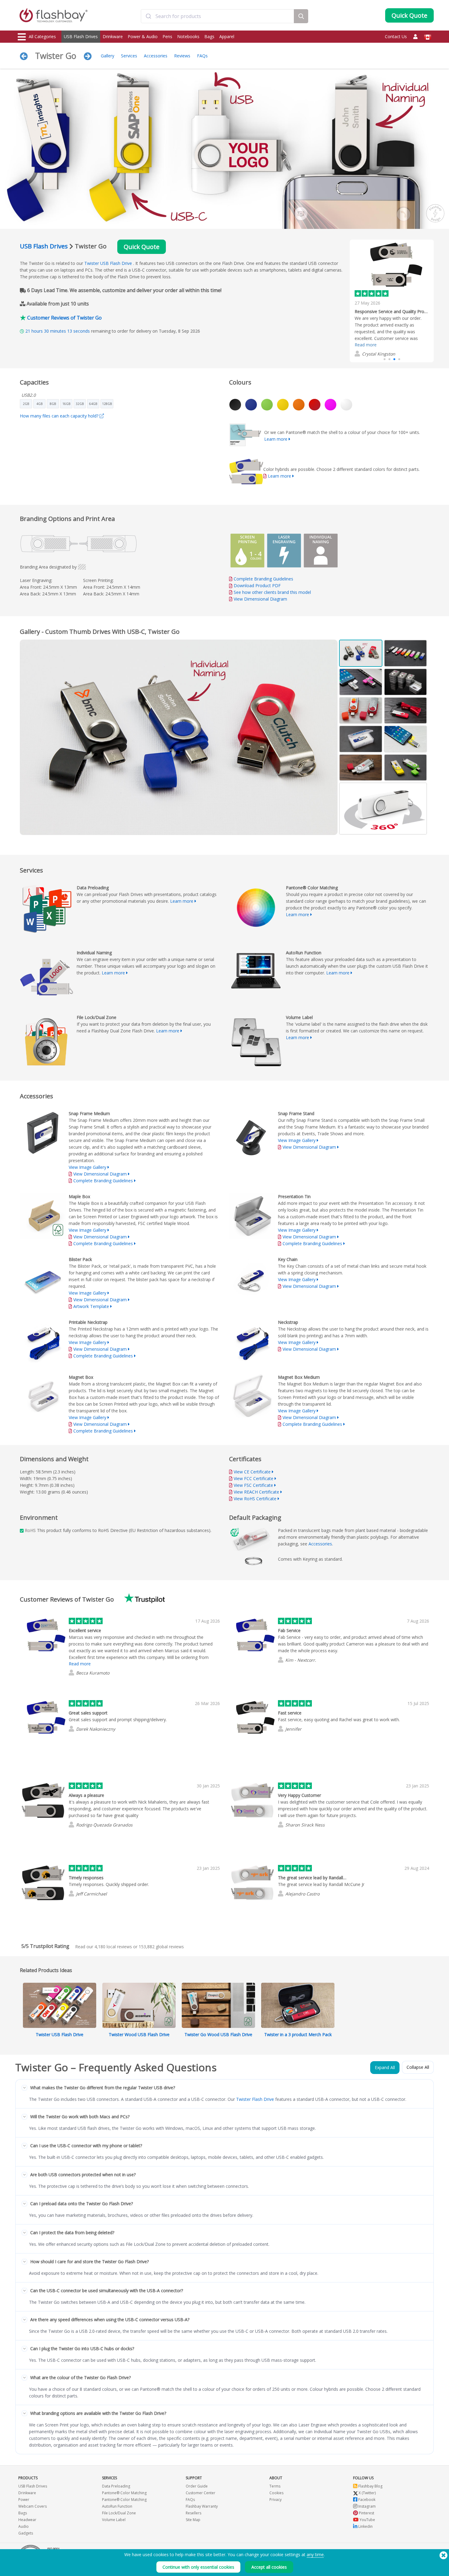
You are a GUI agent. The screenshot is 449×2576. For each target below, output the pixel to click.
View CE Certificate (252, 1472)
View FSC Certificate (253, 1485)
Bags (209, 36)
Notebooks (188, 36)
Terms (275, 2486)
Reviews (182, 56)
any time (315, 2554)
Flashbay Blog (370, 2486)
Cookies (276, 2493)
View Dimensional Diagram (260, 599)
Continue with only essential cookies (198, 2567)
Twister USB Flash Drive (108, 263)
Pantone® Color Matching (124, 2493)
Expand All (385, 2067)
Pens (167, 36)
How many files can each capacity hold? (60, 416)
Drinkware (113, 36)
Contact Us (396, 36)
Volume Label (114, 2520)
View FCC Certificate (254, 1478)
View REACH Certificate (256, 1492)
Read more (366, 336)
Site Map (193, 2520)
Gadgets (26, 2533)
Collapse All (418, 2067)
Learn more (276, 439)
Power (24, 2500)
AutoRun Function (117, 2506)
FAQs (202, 56)
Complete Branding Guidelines (263, 579)
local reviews (113, 1947)
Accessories (156, 56)
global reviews (161, 1947)
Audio (24, 2526)
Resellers (193, 2513)
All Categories (42, 36)
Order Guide (197, 2486)
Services (129, 56)
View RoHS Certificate (255, 1499)
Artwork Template (91, 1306)
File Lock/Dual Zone (119, 2513)
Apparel (227, 36)
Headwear (27, 2520)
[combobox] (217, 16)
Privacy (276, 2500)
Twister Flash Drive (255, 2099)
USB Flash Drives (81, 36)
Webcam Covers (33, 2506)
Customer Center (201, 2493)
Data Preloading (116, 2486)
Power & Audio (143, 36)
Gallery (108, 56)
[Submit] (148, 16)
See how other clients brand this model (272, 592)
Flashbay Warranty (202, 2506)
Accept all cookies (269, 2567)
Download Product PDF (257, 585)
